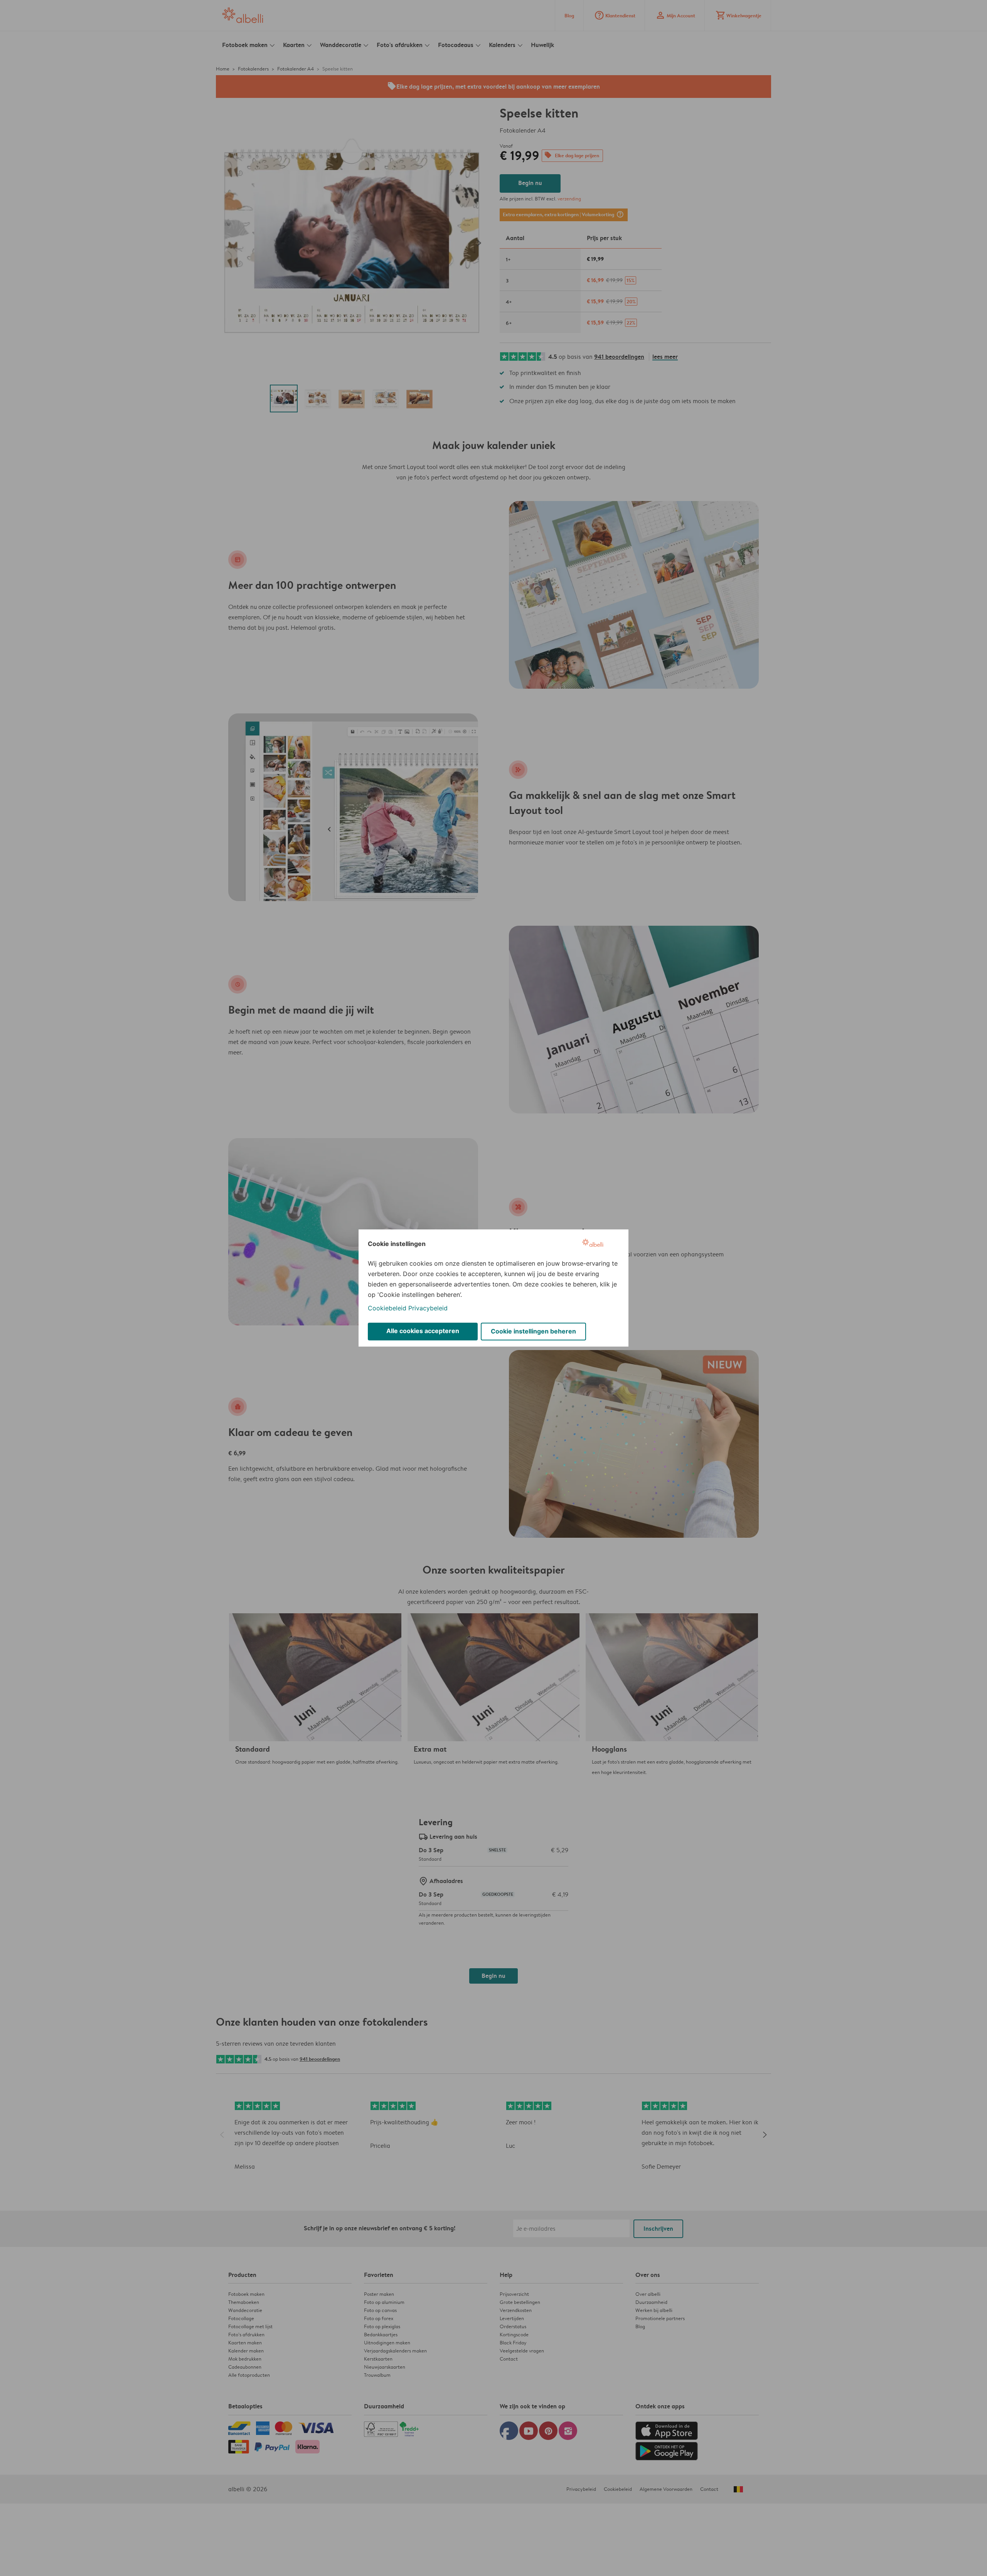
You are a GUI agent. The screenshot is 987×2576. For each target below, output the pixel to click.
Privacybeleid (428, 1308)
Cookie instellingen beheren (533, 1331)
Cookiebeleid (387, 1308)
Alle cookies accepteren (423, 1331)
